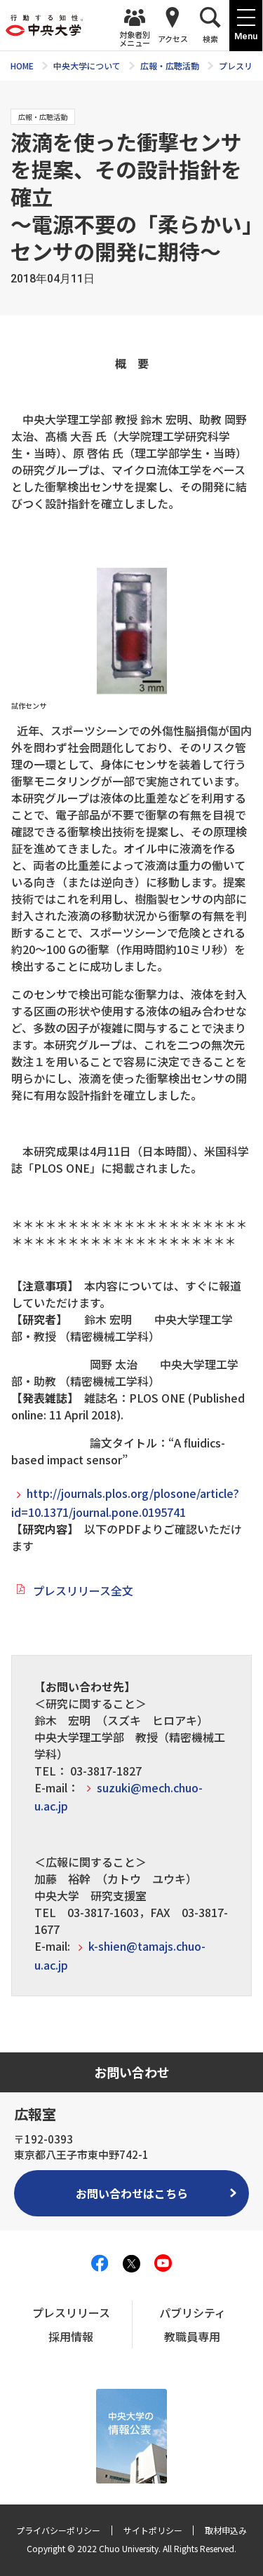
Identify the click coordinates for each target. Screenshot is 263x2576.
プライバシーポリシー (58, 2530)
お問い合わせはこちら (132, 2193)
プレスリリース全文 (83, 1590)
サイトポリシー (153, 2530)
